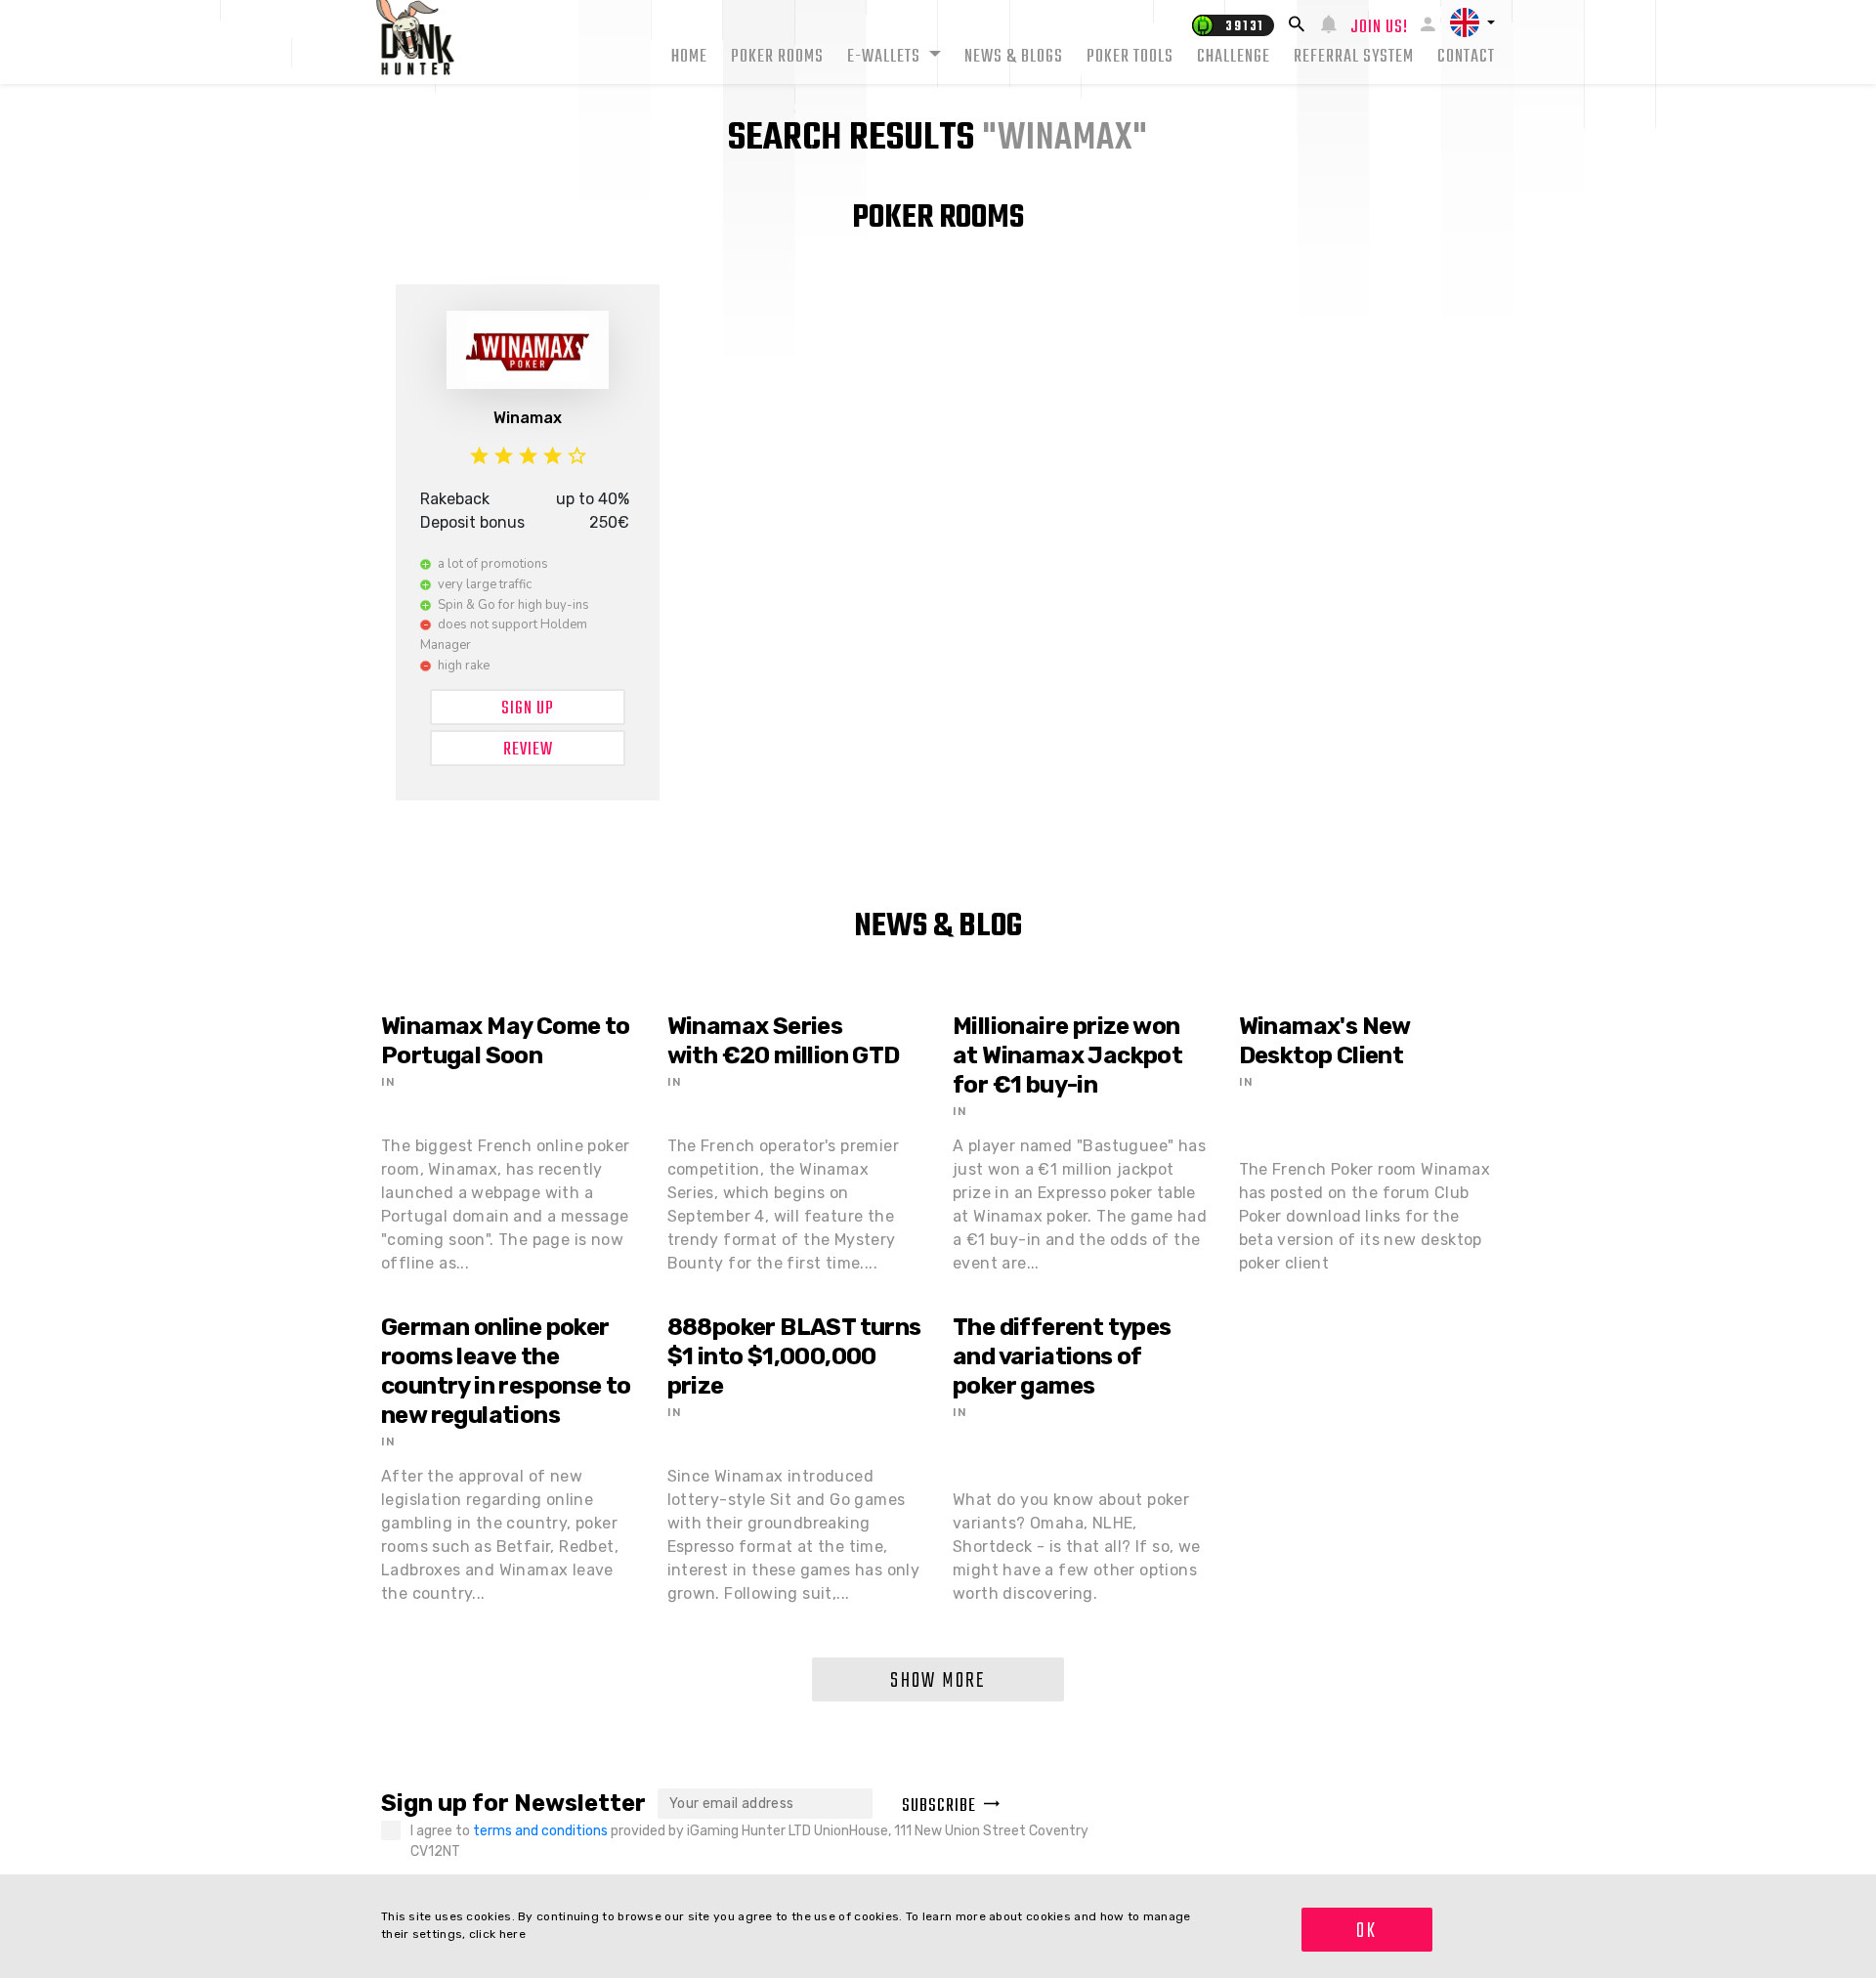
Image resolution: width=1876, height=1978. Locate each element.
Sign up (528, 709)
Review (528, 750)
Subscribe (939, 1806)
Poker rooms (777, 57)
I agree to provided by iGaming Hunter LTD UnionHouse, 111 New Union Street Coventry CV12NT (749, 1841)
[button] (1472, 22)
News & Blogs (1014, 57)
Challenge (1234, 57)
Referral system (1354, 57)
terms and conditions (542, 1831)
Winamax (528, 418)
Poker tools (1130, 57)
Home (689, 57)
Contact (1466, 57)
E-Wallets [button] (886, 57)
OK (1366, 1931)
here (512, 1934)
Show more (938, 1681)
